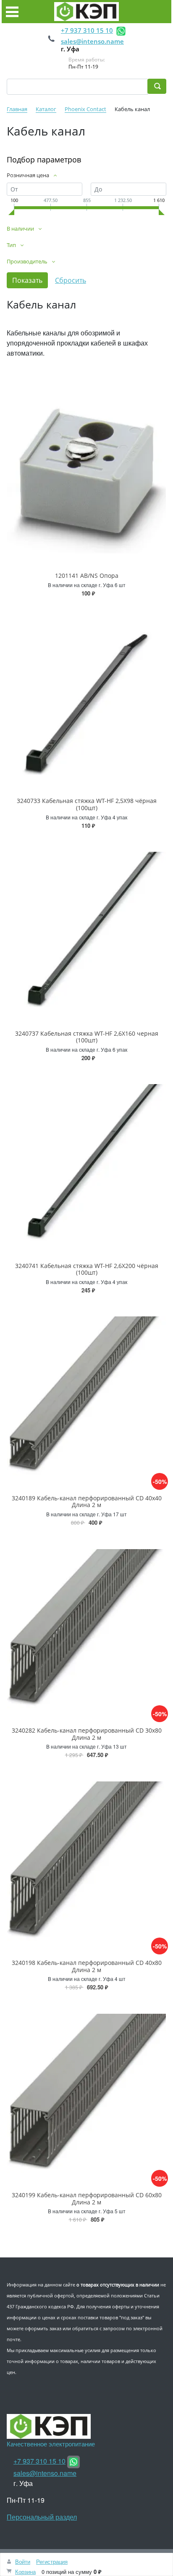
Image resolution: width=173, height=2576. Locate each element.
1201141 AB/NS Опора (87, 576)
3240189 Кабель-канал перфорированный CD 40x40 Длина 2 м (87, 1502)
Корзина (25, 2572)
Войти (23, 2561)
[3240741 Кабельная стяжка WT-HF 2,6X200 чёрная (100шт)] (86, 1164)
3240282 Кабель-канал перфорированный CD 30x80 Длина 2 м (87, 1734)
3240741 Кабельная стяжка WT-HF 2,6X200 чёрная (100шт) (87, 1269)
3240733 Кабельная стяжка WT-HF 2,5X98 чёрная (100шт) (87, 804)
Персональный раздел (42, 2517)
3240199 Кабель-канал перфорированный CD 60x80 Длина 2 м (87, 2199)
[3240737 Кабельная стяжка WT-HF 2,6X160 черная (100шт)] (86, 931)
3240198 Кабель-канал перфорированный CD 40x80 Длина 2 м (87, 1966)
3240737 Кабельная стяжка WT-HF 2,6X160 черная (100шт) (87, 1037)
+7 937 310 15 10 (87, 30)
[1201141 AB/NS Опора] (86, 474)
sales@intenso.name (92, 41)
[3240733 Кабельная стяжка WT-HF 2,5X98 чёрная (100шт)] (86, 699)
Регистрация (52, 2561)
